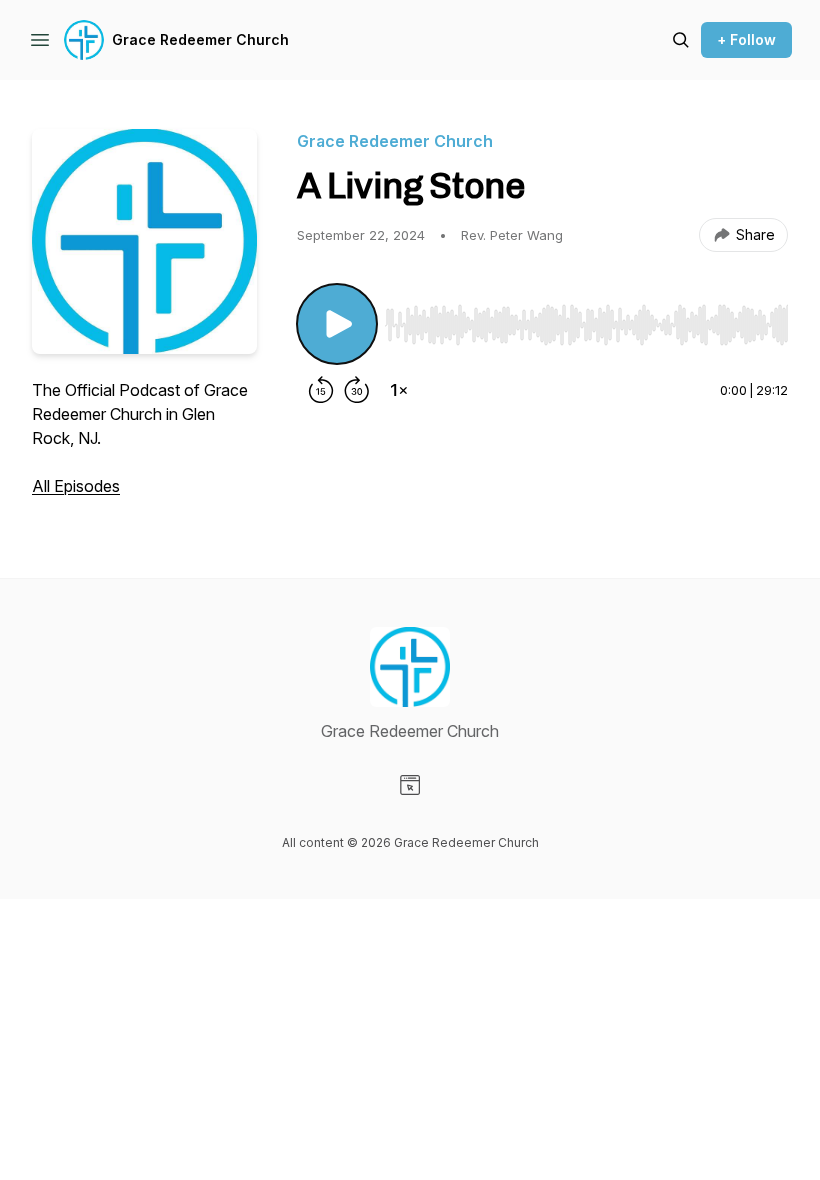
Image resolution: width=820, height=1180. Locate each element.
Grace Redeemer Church (200, 39)
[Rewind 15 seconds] (321, 390)
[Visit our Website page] (410, 785)
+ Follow (746, 39)
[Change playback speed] (399, 390)
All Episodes (76, 486)
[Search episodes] (681, 40)
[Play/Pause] (337, 324)
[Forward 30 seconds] (357, 390)
